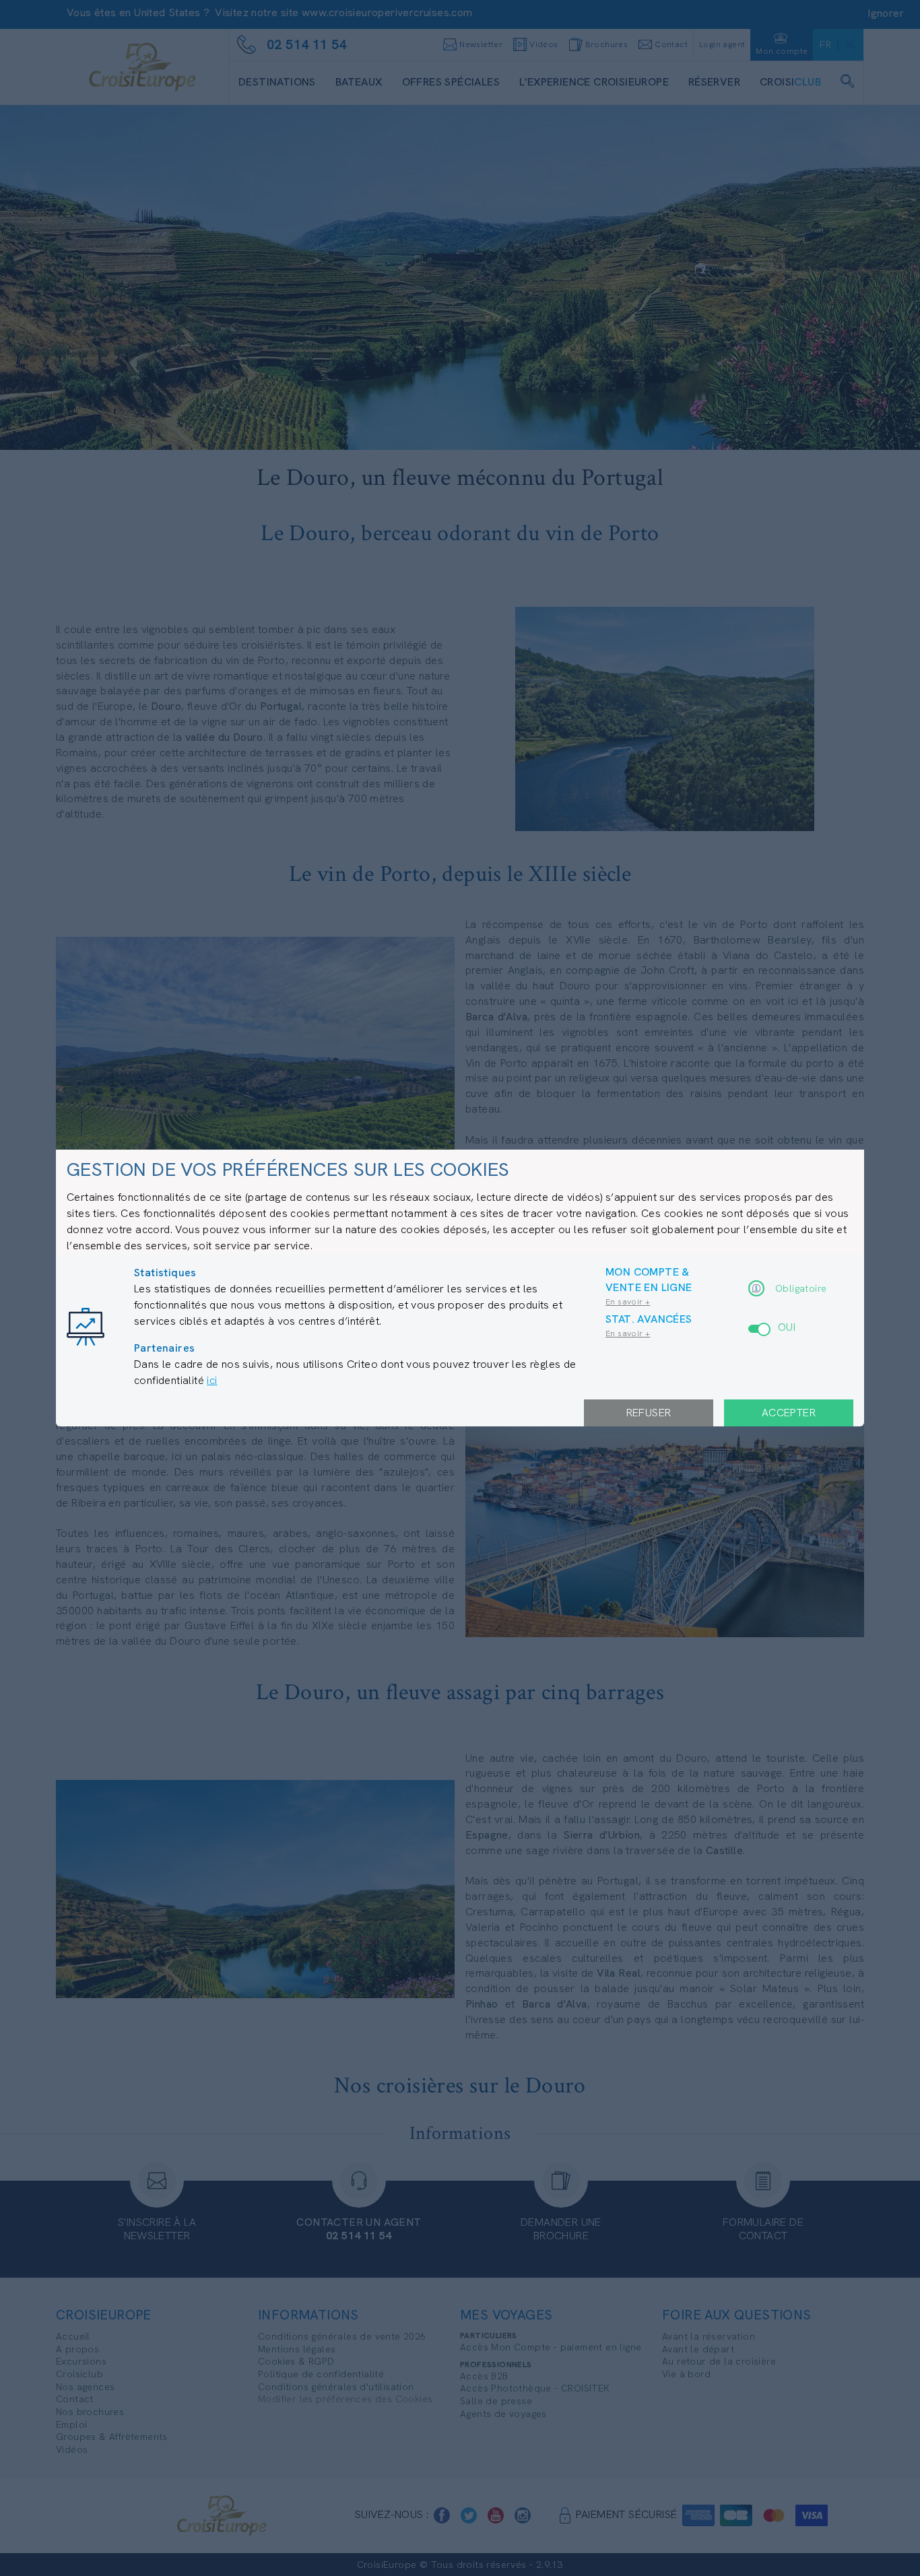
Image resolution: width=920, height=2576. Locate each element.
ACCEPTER (789, 1413)
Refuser (649, 1413)
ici (212, 1380)
